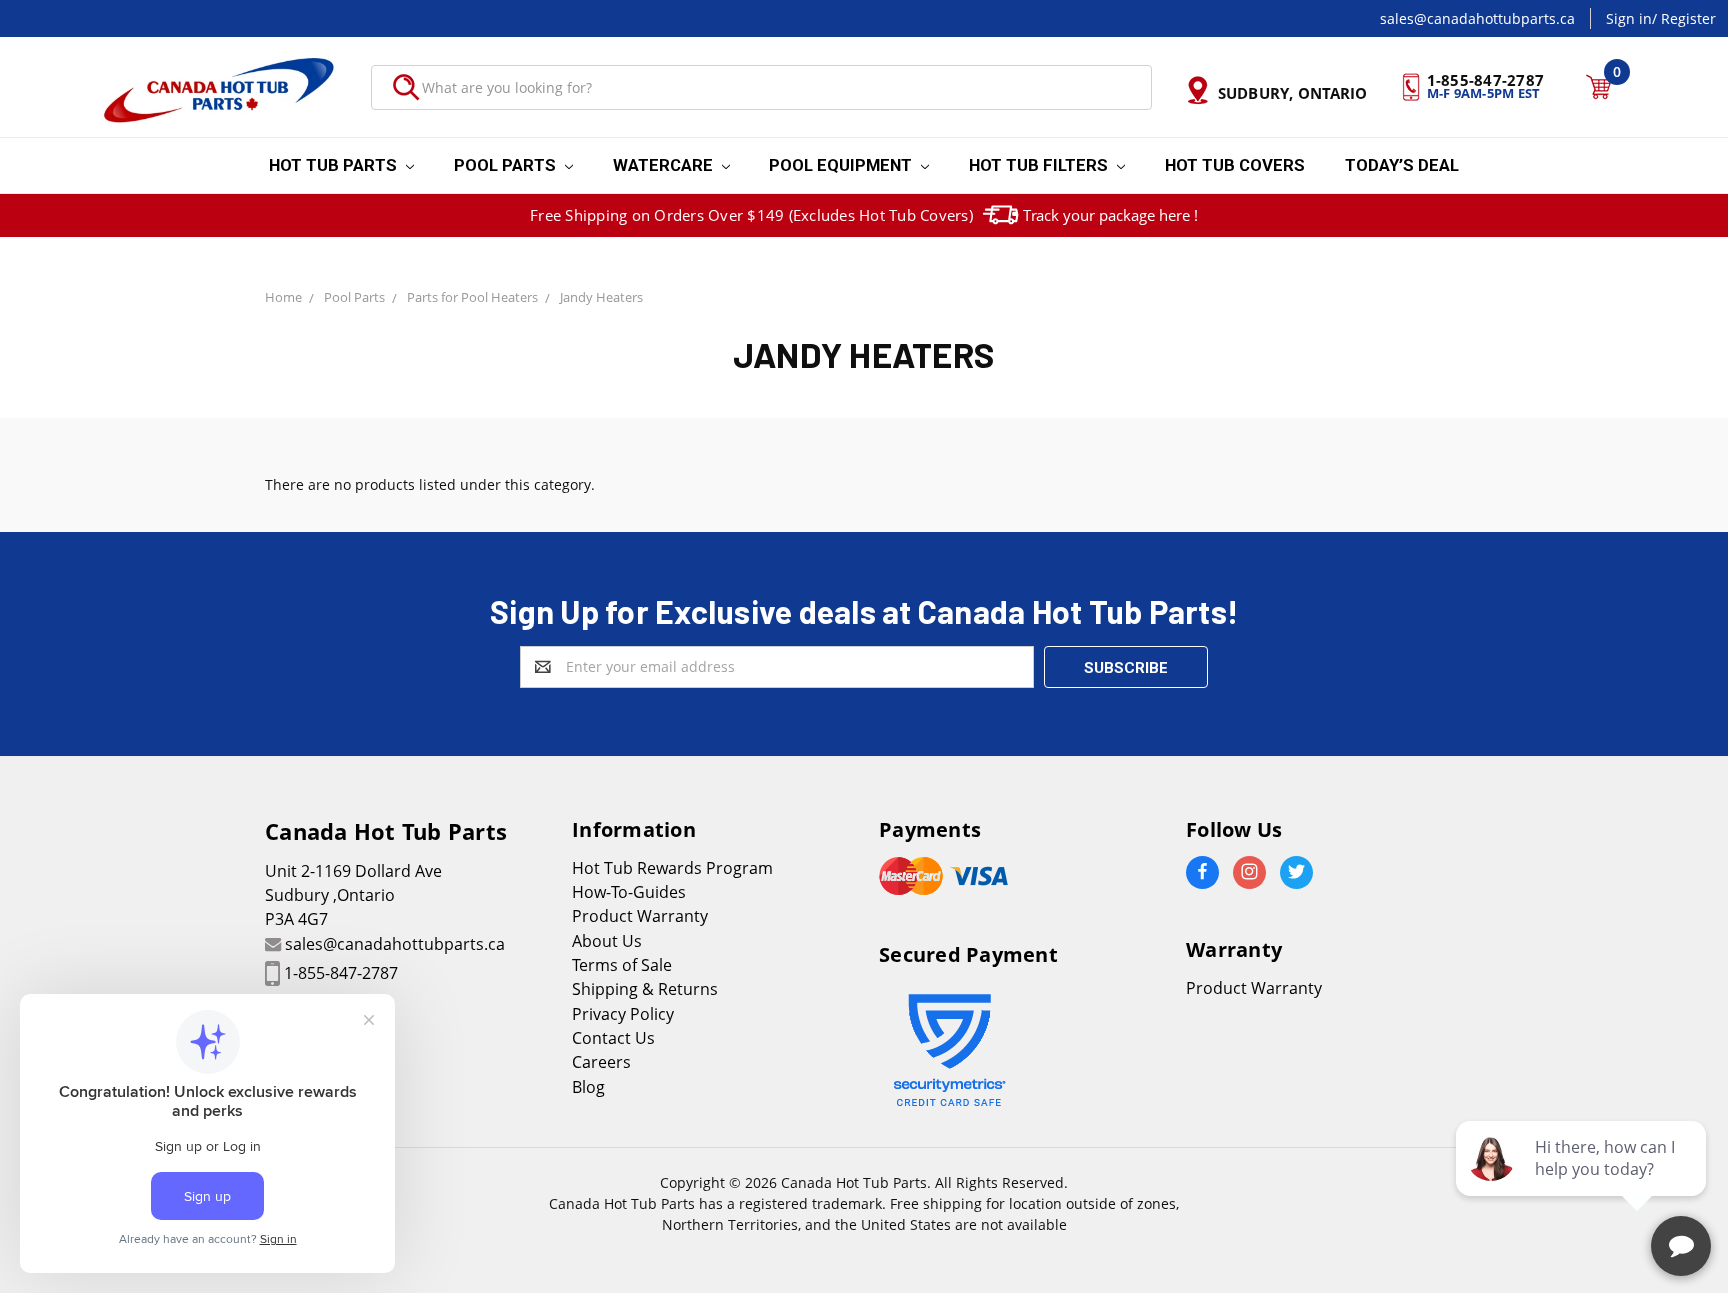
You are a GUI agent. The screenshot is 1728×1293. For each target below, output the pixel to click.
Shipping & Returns (645, 989)
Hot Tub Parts (335, 165)
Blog (588, 1087)
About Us (607, 941)
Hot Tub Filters (1040, 165)
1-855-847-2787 (341, 973)
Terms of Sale (622, 965)
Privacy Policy (623, 1014)
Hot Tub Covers (1235, 165)
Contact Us (613, 1038)
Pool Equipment (842, 165)
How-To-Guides (629, 892)
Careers (601, 1062)
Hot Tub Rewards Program (672, 868)
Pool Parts (507, 165)
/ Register (1684, 18)
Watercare (665, 165)
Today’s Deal (1402, 165)
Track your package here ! (1110, 215)
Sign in (1629, 18)
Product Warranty (640, 916)
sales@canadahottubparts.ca (1477, 18)
